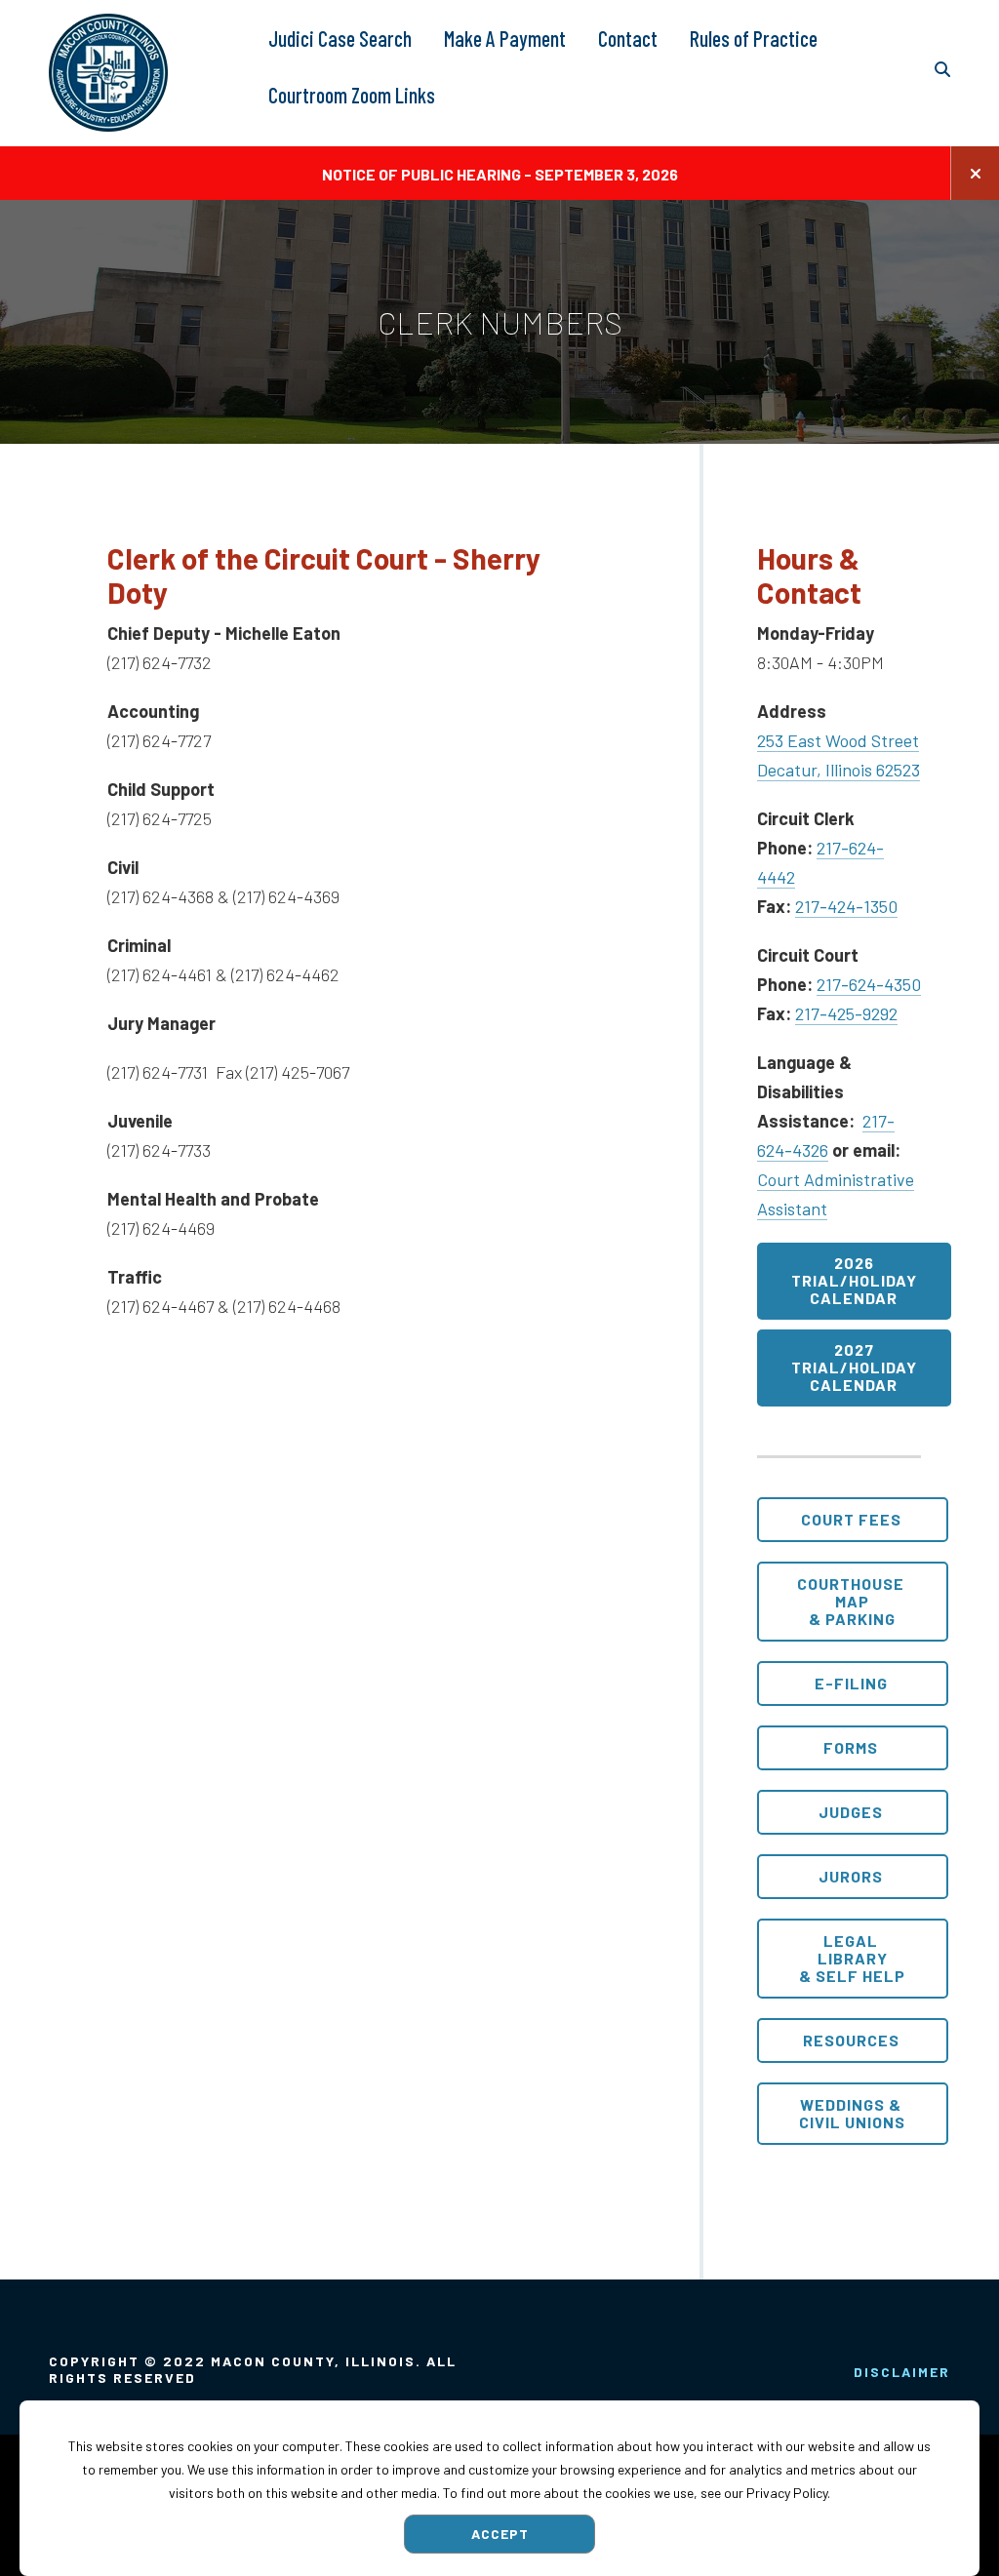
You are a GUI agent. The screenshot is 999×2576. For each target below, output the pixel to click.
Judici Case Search (340, 39)
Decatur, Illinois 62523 (839, 770)
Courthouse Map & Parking (851, 1601)
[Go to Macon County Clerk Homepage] (108, 73)
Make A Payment (505, 39)
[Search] (942, 70)
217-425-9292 (846, 1013)
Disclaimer (902, 2372)
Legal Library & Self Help (852, 1958)
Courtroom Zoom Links (352, 95)
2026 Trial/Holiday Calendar (854, 1280)
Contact (628, 39)
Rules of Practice (754, 39)
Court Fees (851, 1519)
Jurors (851, 1876)
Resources (851, 2040)
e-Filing (851, 1683)
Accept (500, 2534)
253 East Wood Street (838, 740)
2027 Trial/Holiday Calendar (854, 1367)
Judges (851, 1812)
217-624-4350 (869, 984)
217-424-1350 (846, 906)
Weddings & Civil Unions (852, 2113)
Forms (851, 1747)
